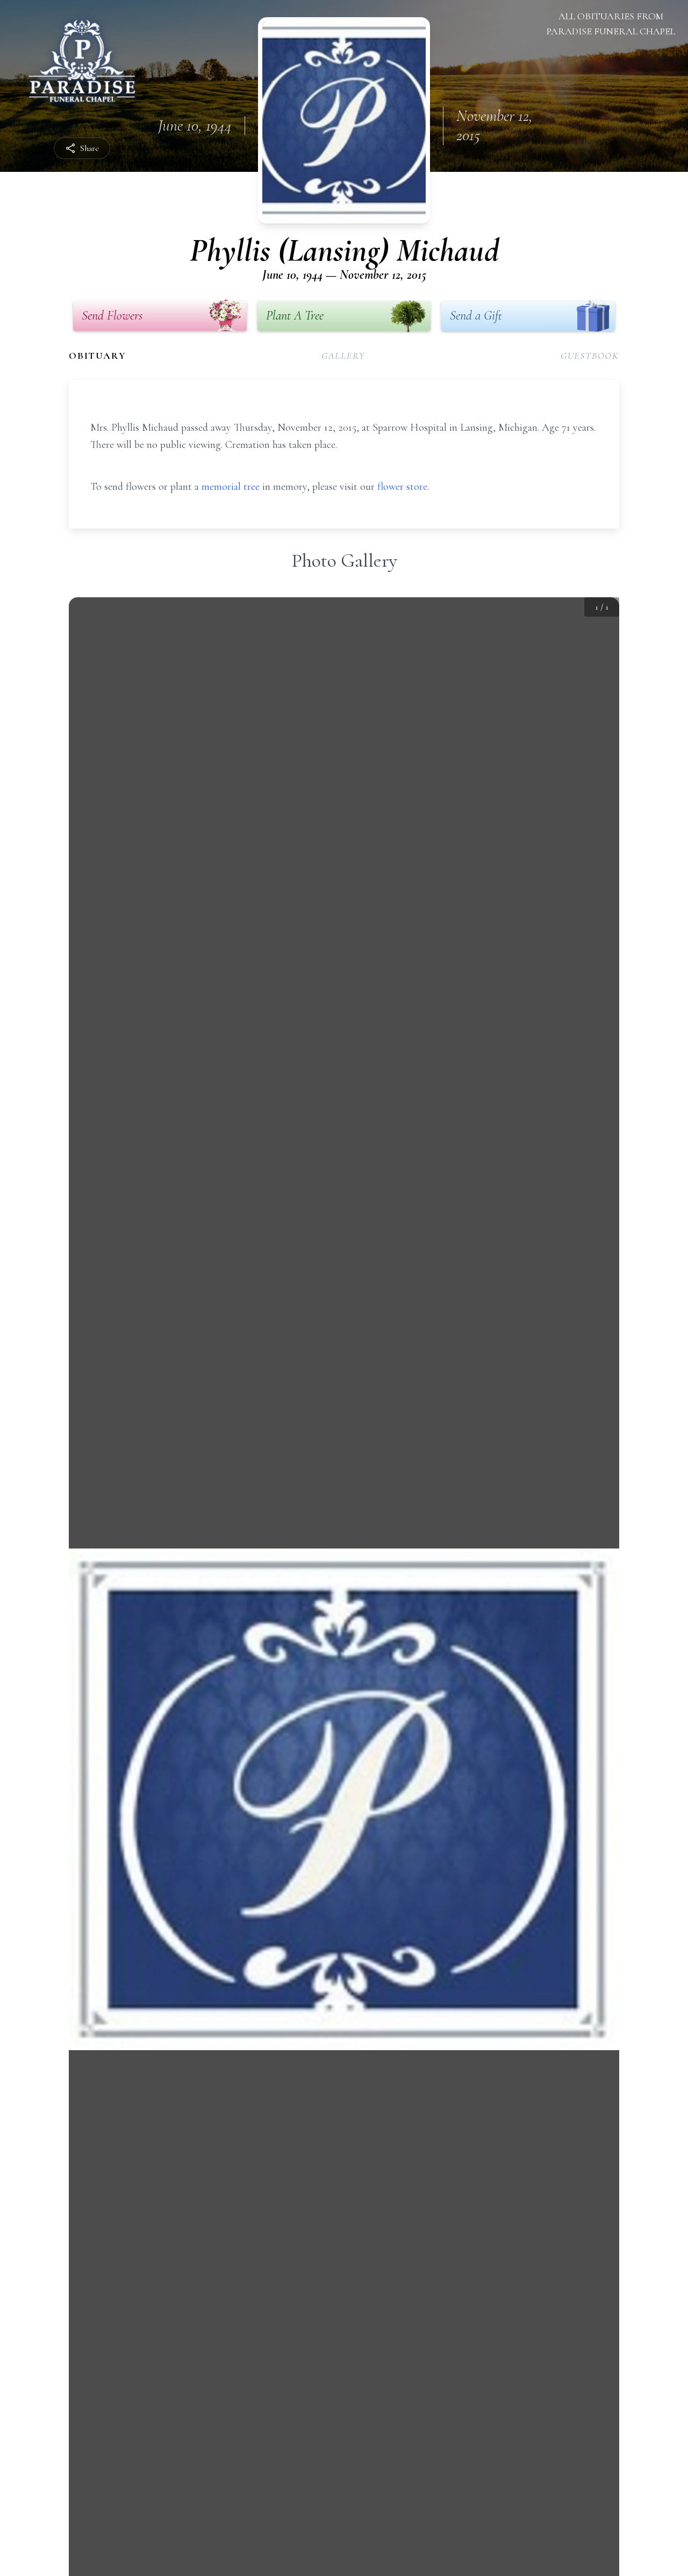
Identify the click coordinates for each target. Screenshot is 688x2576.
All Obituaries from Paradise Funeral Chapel (611, 24)
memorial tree (231, 487)
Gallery (343, 356)
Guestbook (590, 356)
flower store (402, 487)
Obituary (97, 356)
